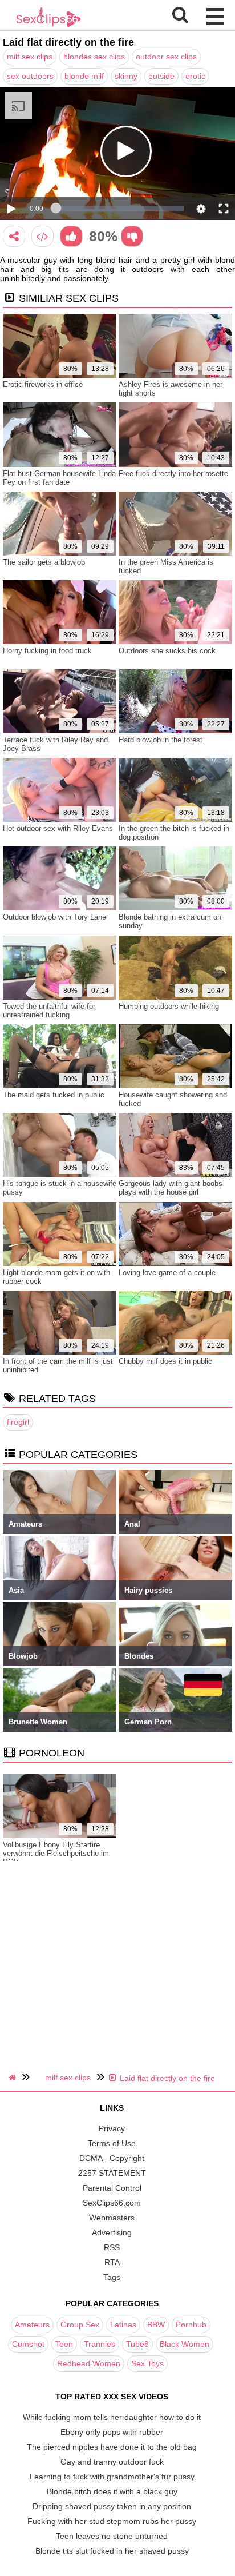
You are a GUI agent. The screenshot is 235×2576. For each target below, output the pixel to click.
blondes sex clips (94, 57)
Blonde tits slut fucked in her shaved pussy (112, 2551)
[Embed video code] (42, 236)
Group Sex (80, 2325)
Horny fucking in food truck (47, 651)
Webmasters (112, 2218)
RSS (112, 2247)
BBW (156, 2325)
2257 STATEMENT (112, 2173)
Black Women (185, 2344)
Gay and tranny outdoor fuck (112, 2462)
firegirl (18, 1422)
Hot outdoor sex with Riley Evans (58, 828)
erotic (195, 76)
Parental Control (112, 2188)
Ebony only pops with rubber (112, 2432)
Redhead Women (89, 2363)
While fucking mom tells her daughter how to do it (112, 2417)
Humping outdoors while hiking (169, 1006)
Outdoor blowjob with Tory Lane (54, 917)
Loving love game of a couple (167, 1273)
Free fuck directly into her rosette (173, 474)
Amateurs (32, 2325)
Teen (64, 2344)
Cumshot (28, 2344)
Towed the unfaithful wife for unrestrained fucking (49, 1011)
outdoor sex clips (166, 57)
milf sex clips (30, 57)
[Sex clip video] (14, 236)
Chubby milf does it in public (165, 1361)
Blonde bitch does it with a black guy (112, 2491)
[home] (14, 2078)
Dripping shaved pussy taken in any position (112, 2506)
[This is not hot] (132, 236)
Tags (112, 2277)
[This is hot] (71, 236)
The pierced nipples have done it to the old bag (112, 2447)
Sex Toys (147, 2363)
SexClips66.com (112, 2203)
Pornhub (191, 2325)
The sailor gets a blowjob (44, 562)
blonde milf (84, 76)
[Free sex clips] (48, 26)
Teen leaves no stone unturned (112, 2536)
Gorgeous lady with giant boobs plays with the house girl (171, 1188)
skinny (126, 76)
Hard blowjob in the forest (161, 740)
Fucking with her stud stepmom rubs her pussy (112, 2521)
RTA (112, 2262)
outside (161, 76)
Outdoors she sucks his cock (167, 651)
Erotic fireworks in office (43, 384)
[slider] (120, 209)
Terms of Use (112, 2143)
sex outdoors (30, 76)
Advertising (112, 2232)
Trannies (100, 2344)
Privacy (112, 2128)
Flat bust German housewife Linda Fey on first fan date (59, 478)
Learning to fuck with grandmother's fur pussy (112, 2477)
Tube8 (137, 2344)
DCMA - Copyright (112, 2158)
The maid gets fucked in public (54, 1095)
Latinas (123, 2325)
